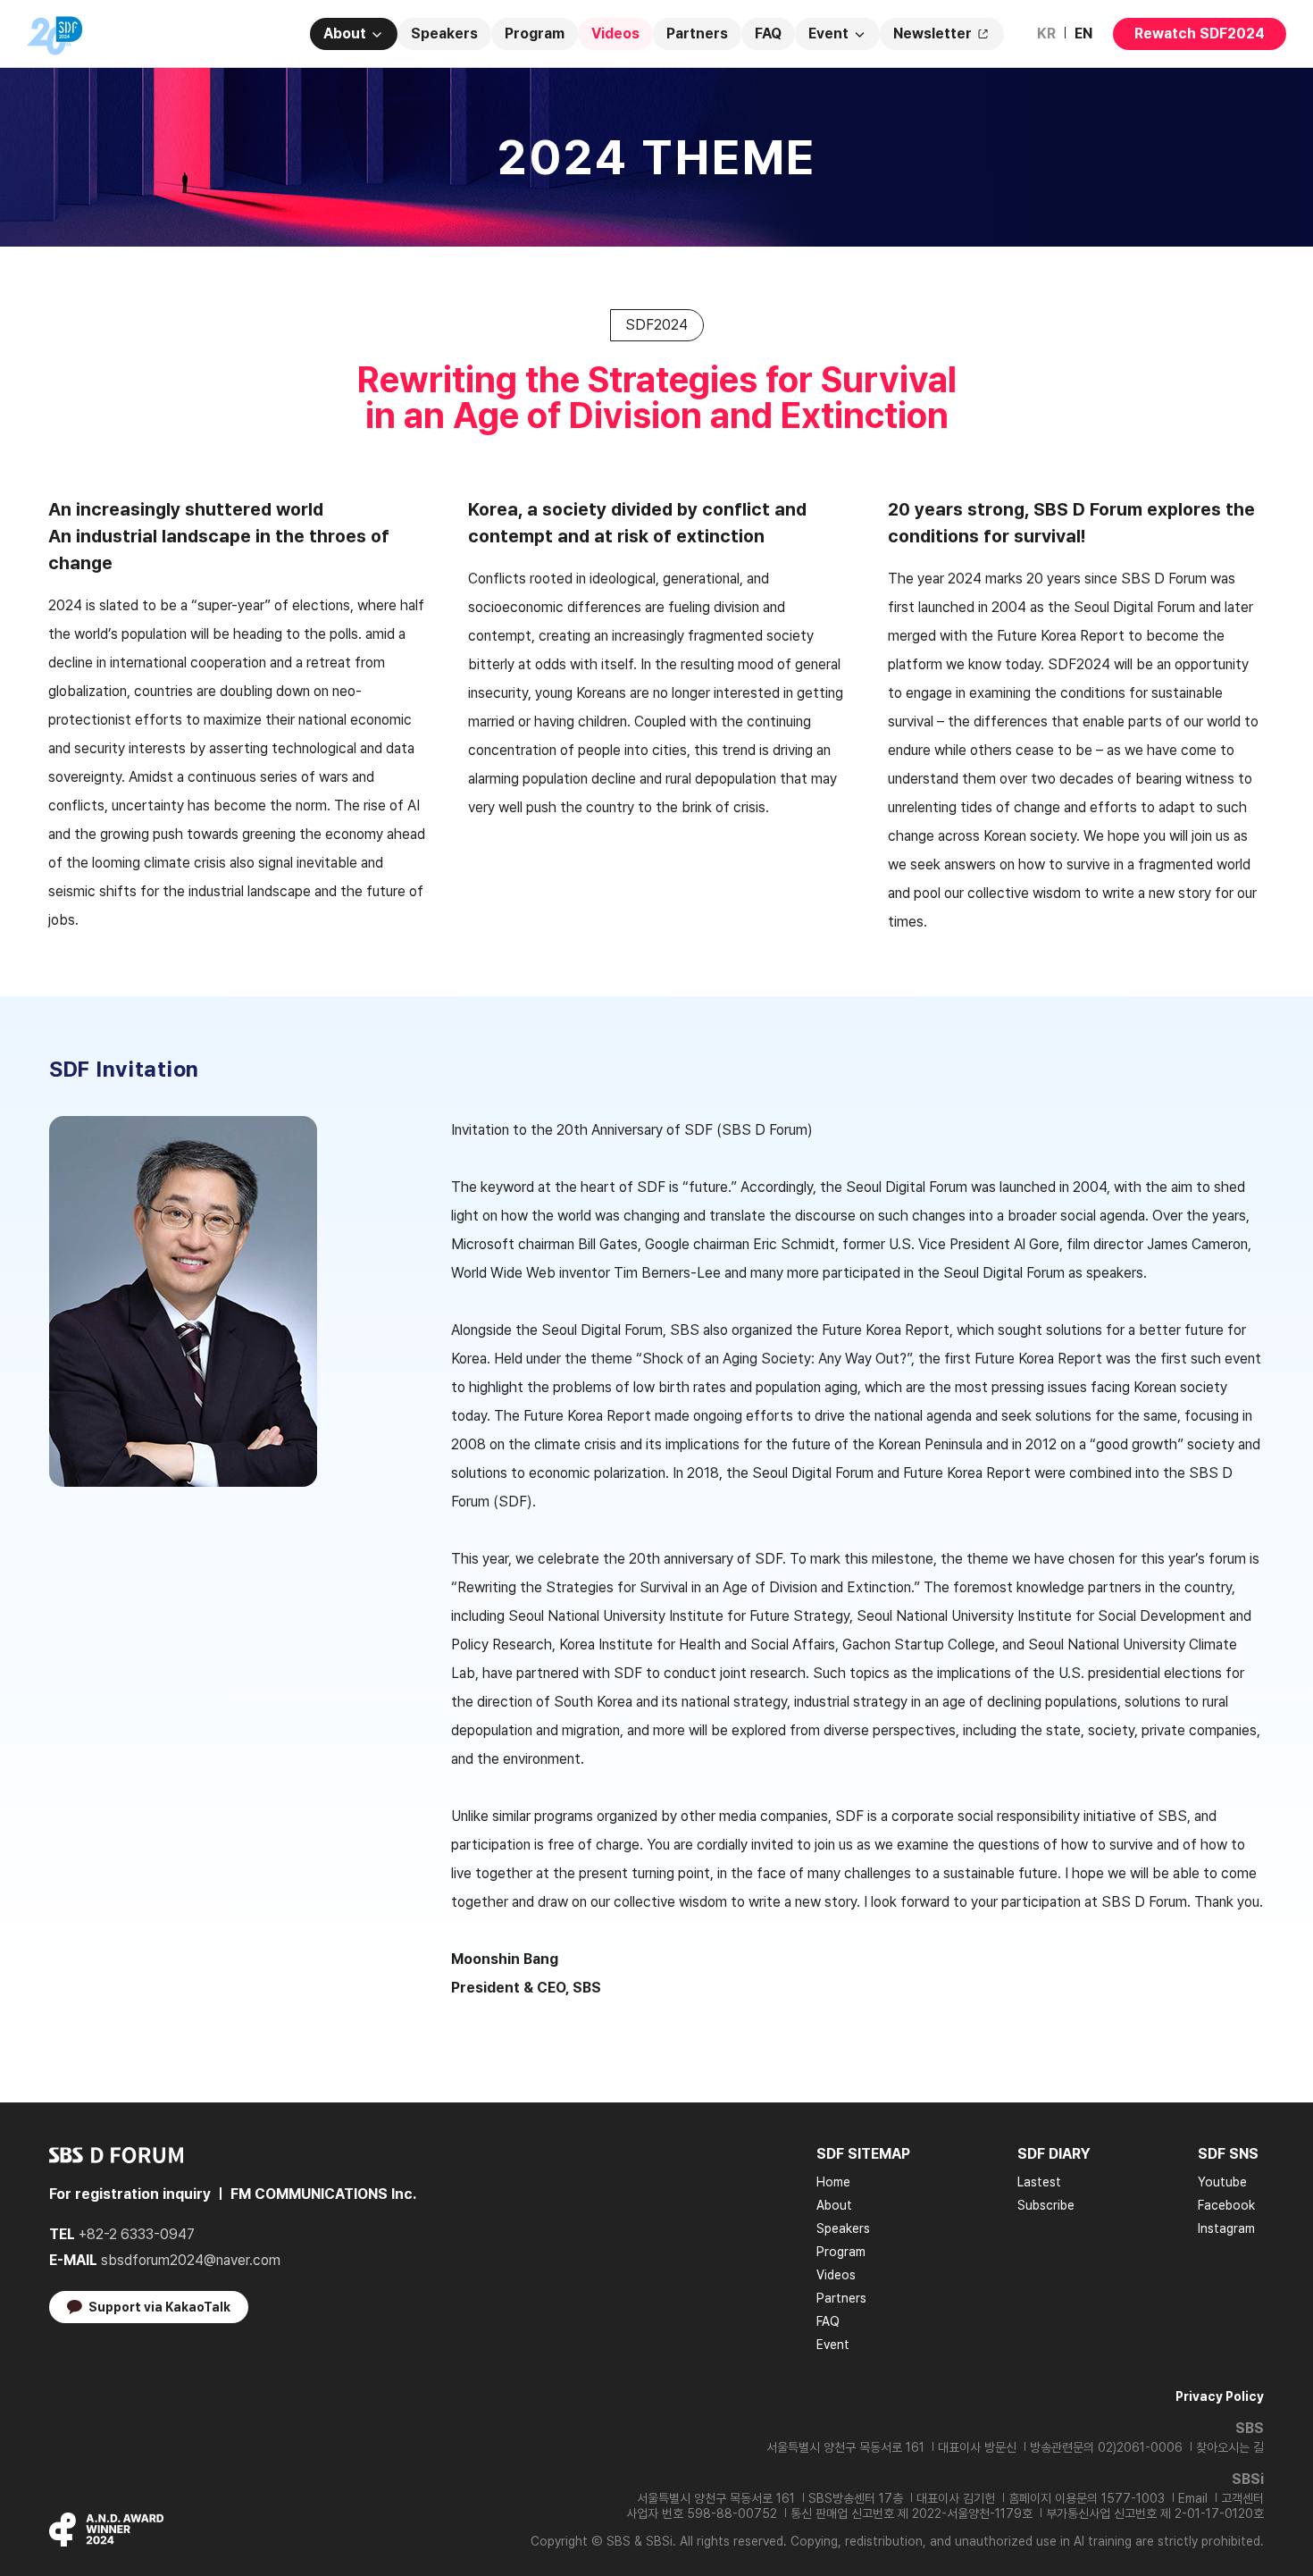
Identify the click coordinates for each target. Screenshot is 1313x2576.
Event (833, 2345)
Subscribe (1046, 2205)
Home (833, 2182)
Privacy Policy (1220, 2396)
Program (841, 2252)
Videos (836, 2275)
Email (1193, 2498)
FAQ (828, 2321)
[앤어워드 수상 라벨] (106, 2530)
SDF (54, 36)
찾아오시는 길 (1230, 2447)
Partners (841, 2298)
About (834, 2205)
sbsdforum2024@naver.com (191, 2260)
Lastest (1039, 2182)
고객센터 (1242, 2498)
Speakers (843, 2228)
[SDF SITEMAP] (116, 2155)
